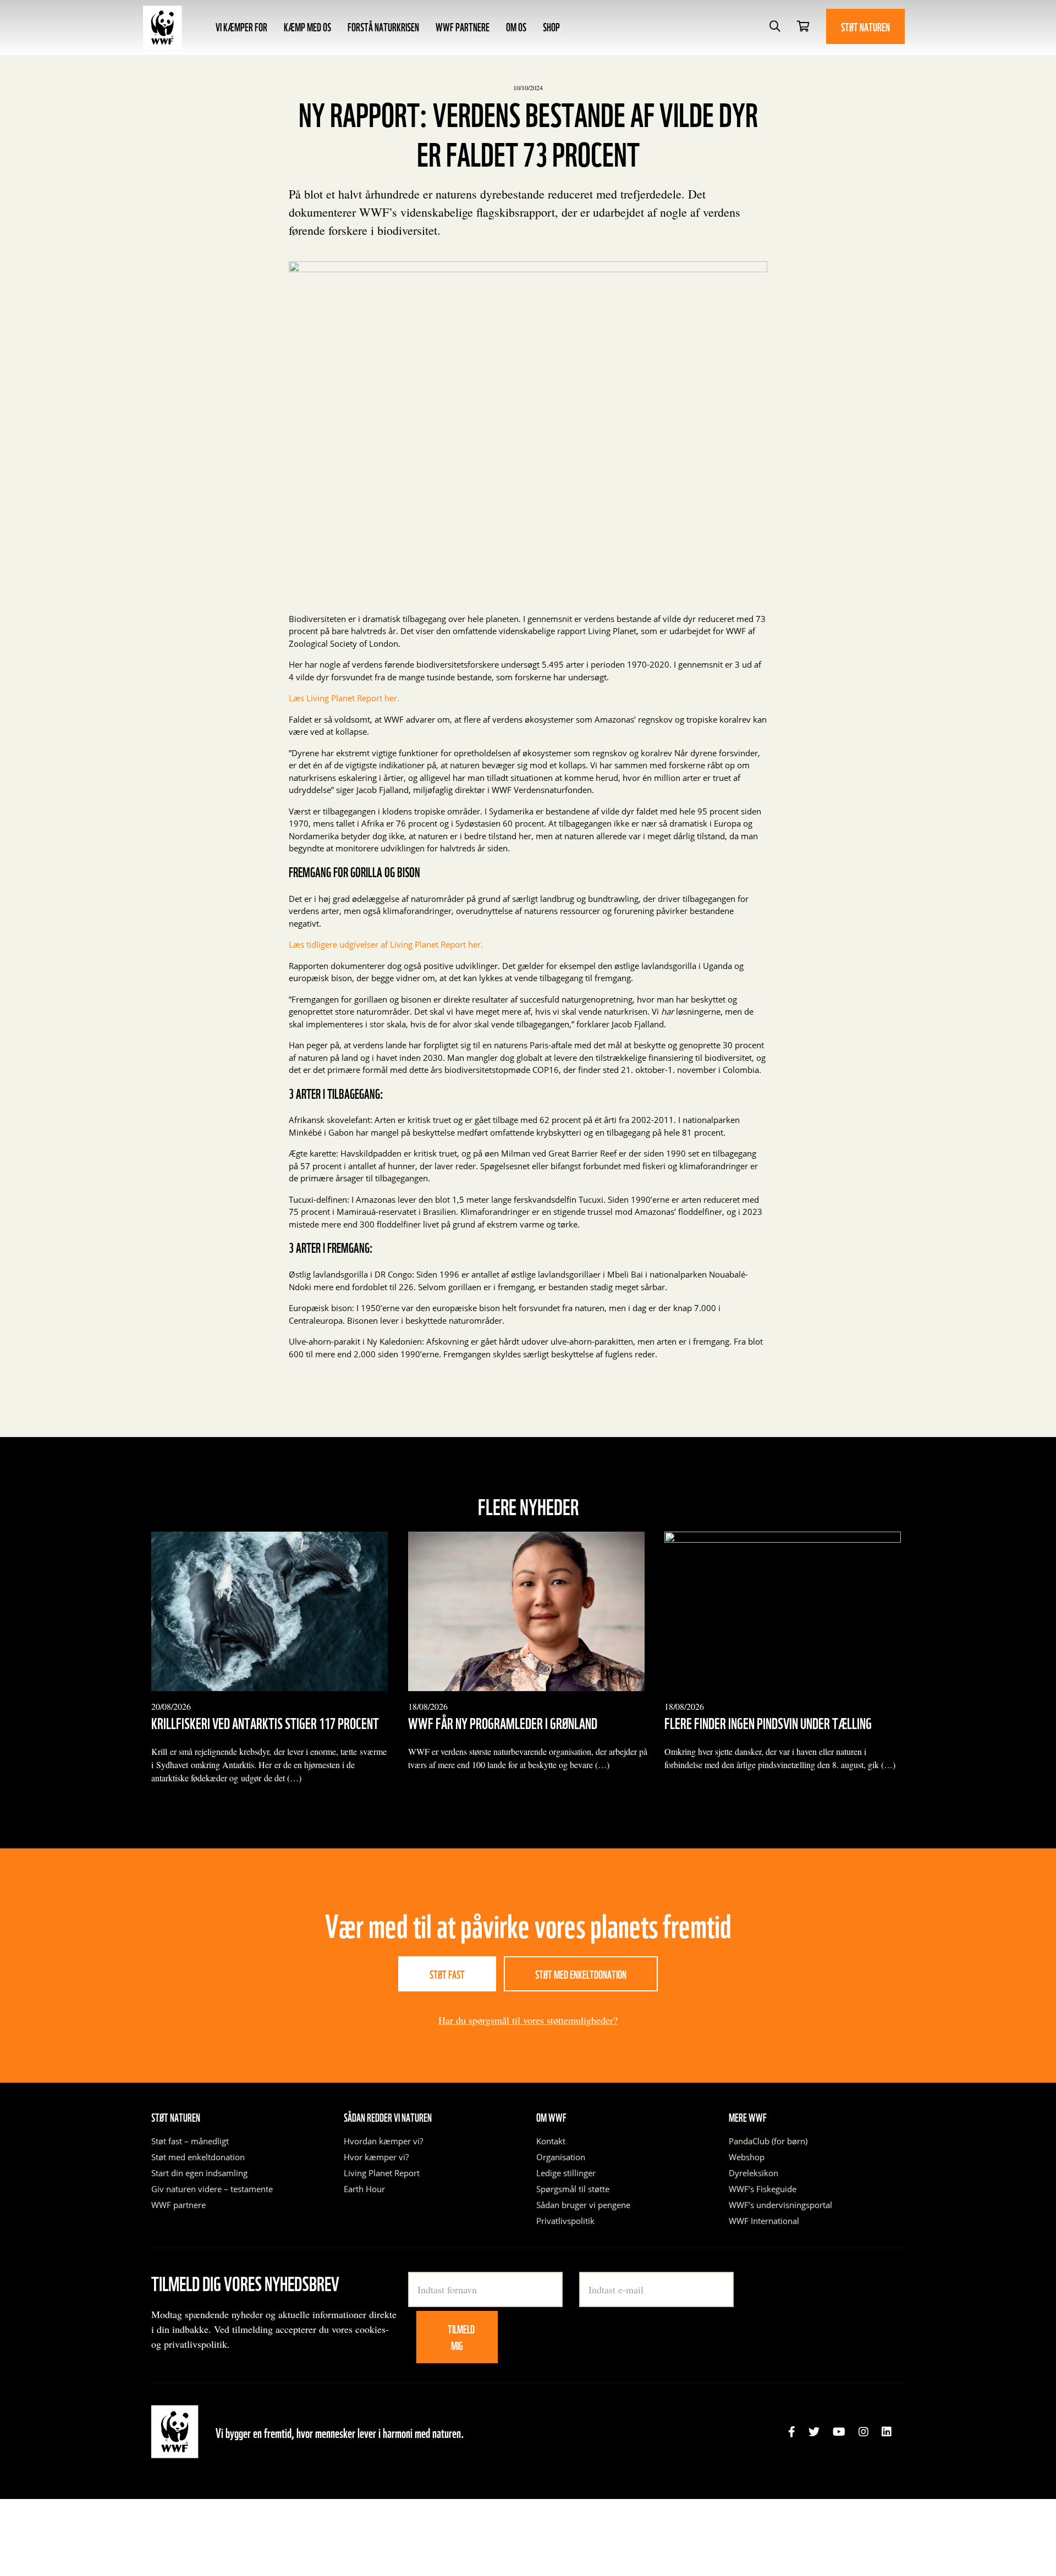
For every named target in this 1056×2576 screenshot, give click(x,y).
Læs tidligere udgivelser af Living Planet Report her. (386, 944)
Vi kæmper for (241, 26)
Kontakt (551, 2141)
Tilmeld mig (461, 2337)
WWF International (764, 2221)
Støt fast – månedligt (190, 2141)
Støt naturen (865, 26)
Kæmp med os (307, 26)
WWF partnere (463, 26)
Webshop (747, 2157)
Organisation (561, 2157)
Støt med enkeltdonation (581, 1974)
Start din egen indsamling (199, 2173)
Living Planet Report (382, 2173)
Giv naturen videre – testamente (212, 2189)
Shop (551, 26)
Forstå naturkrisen (383, 26)
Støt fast (447, 1974)
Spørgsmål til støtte (573, 2189)
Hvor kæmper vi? (376, 2157)
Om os (516, 26)
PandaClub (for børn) (768, 2141)
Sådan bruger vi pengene (583, 2205)
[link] (792, 2432)
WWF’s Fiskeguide (763, 2189)
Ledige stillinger (566, 2173)
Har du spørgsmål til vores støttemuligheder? (528, 2020)
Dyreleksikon (754, 2173)
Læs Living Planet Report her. (345, 698)
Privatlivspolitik (565, 2221)
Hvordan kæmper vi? (383, 2141)
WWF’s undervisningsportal (780, 2205)
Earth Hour (364, 2189)
